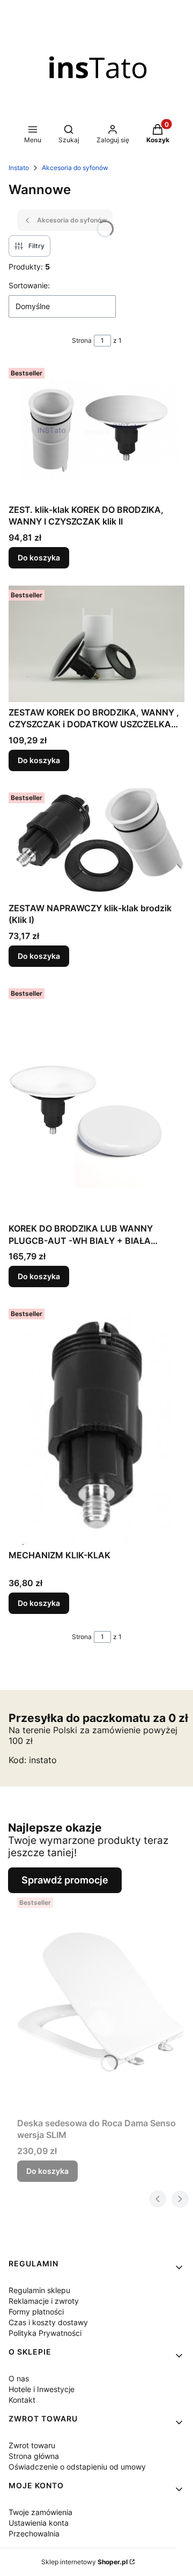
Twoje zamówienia (40, 2512)
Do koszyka (39, 558)
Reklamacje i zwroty (44, 2301)
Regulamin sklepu (39, 2290)
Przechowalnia (34, 2533)
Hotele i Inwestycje (42, 2389)
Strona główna (34, 2456)
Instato (19, 168)
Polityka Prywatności (45, 2333)
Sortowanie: (29, 285)
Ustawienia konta (39, 2523)
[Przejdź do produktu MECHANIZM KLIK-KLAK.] (96, 1425)
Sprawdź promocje (65, 1880)
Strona (82, 340)
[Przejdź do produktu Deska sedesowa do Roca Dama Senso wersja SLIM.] (101, 2003)
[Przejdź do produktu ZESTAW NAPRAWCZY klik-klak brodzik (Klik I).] (96, 843)
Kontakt (22, 2400)
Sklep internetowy (84, 2562)
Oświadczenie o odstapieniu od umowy (77, 2467)
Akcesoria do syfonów (75, 168)
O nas (19, 2378)
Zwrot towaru (32, 2445)
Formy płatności (36, 2312)
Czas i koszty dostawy (48, 2322)
